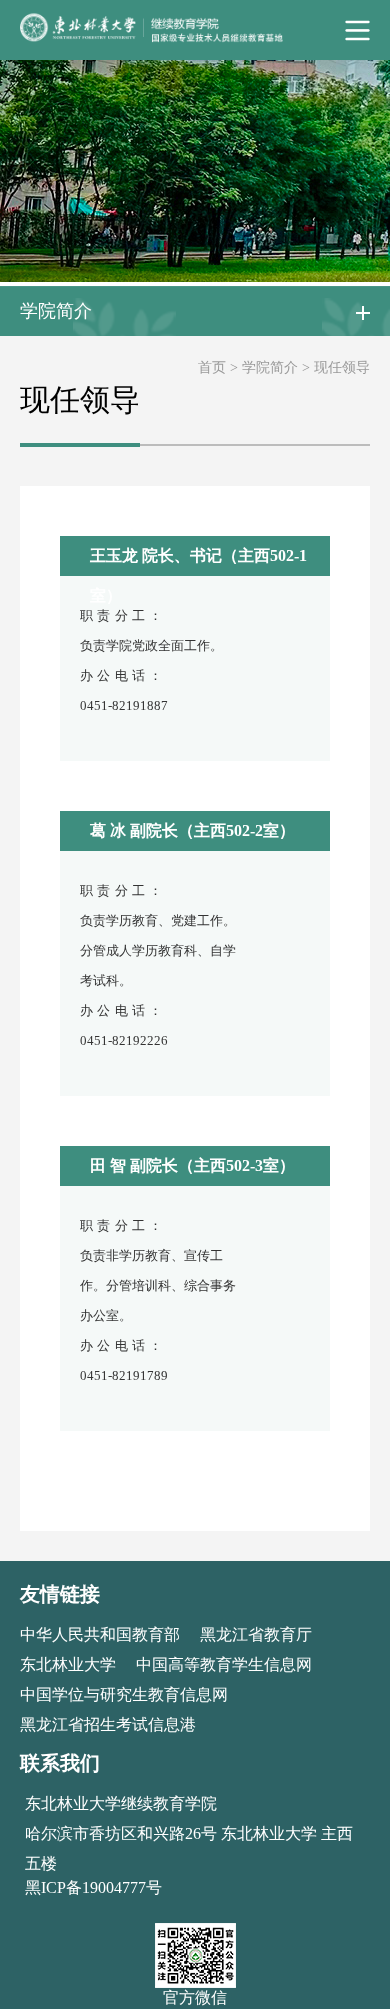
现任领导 (342, 367)
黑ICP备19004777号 (93, 1887)
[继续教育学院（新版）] (195, 30)
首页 (212, 367)
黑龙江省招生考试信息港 (108, 1724)
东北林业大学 (68, 1664)
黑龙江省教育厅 (256, 1634)
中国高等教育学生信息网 (224, 1664)
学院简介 (272, 367)
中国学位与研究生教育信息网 (124, 1694)
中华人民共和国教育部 (100, 1634)
